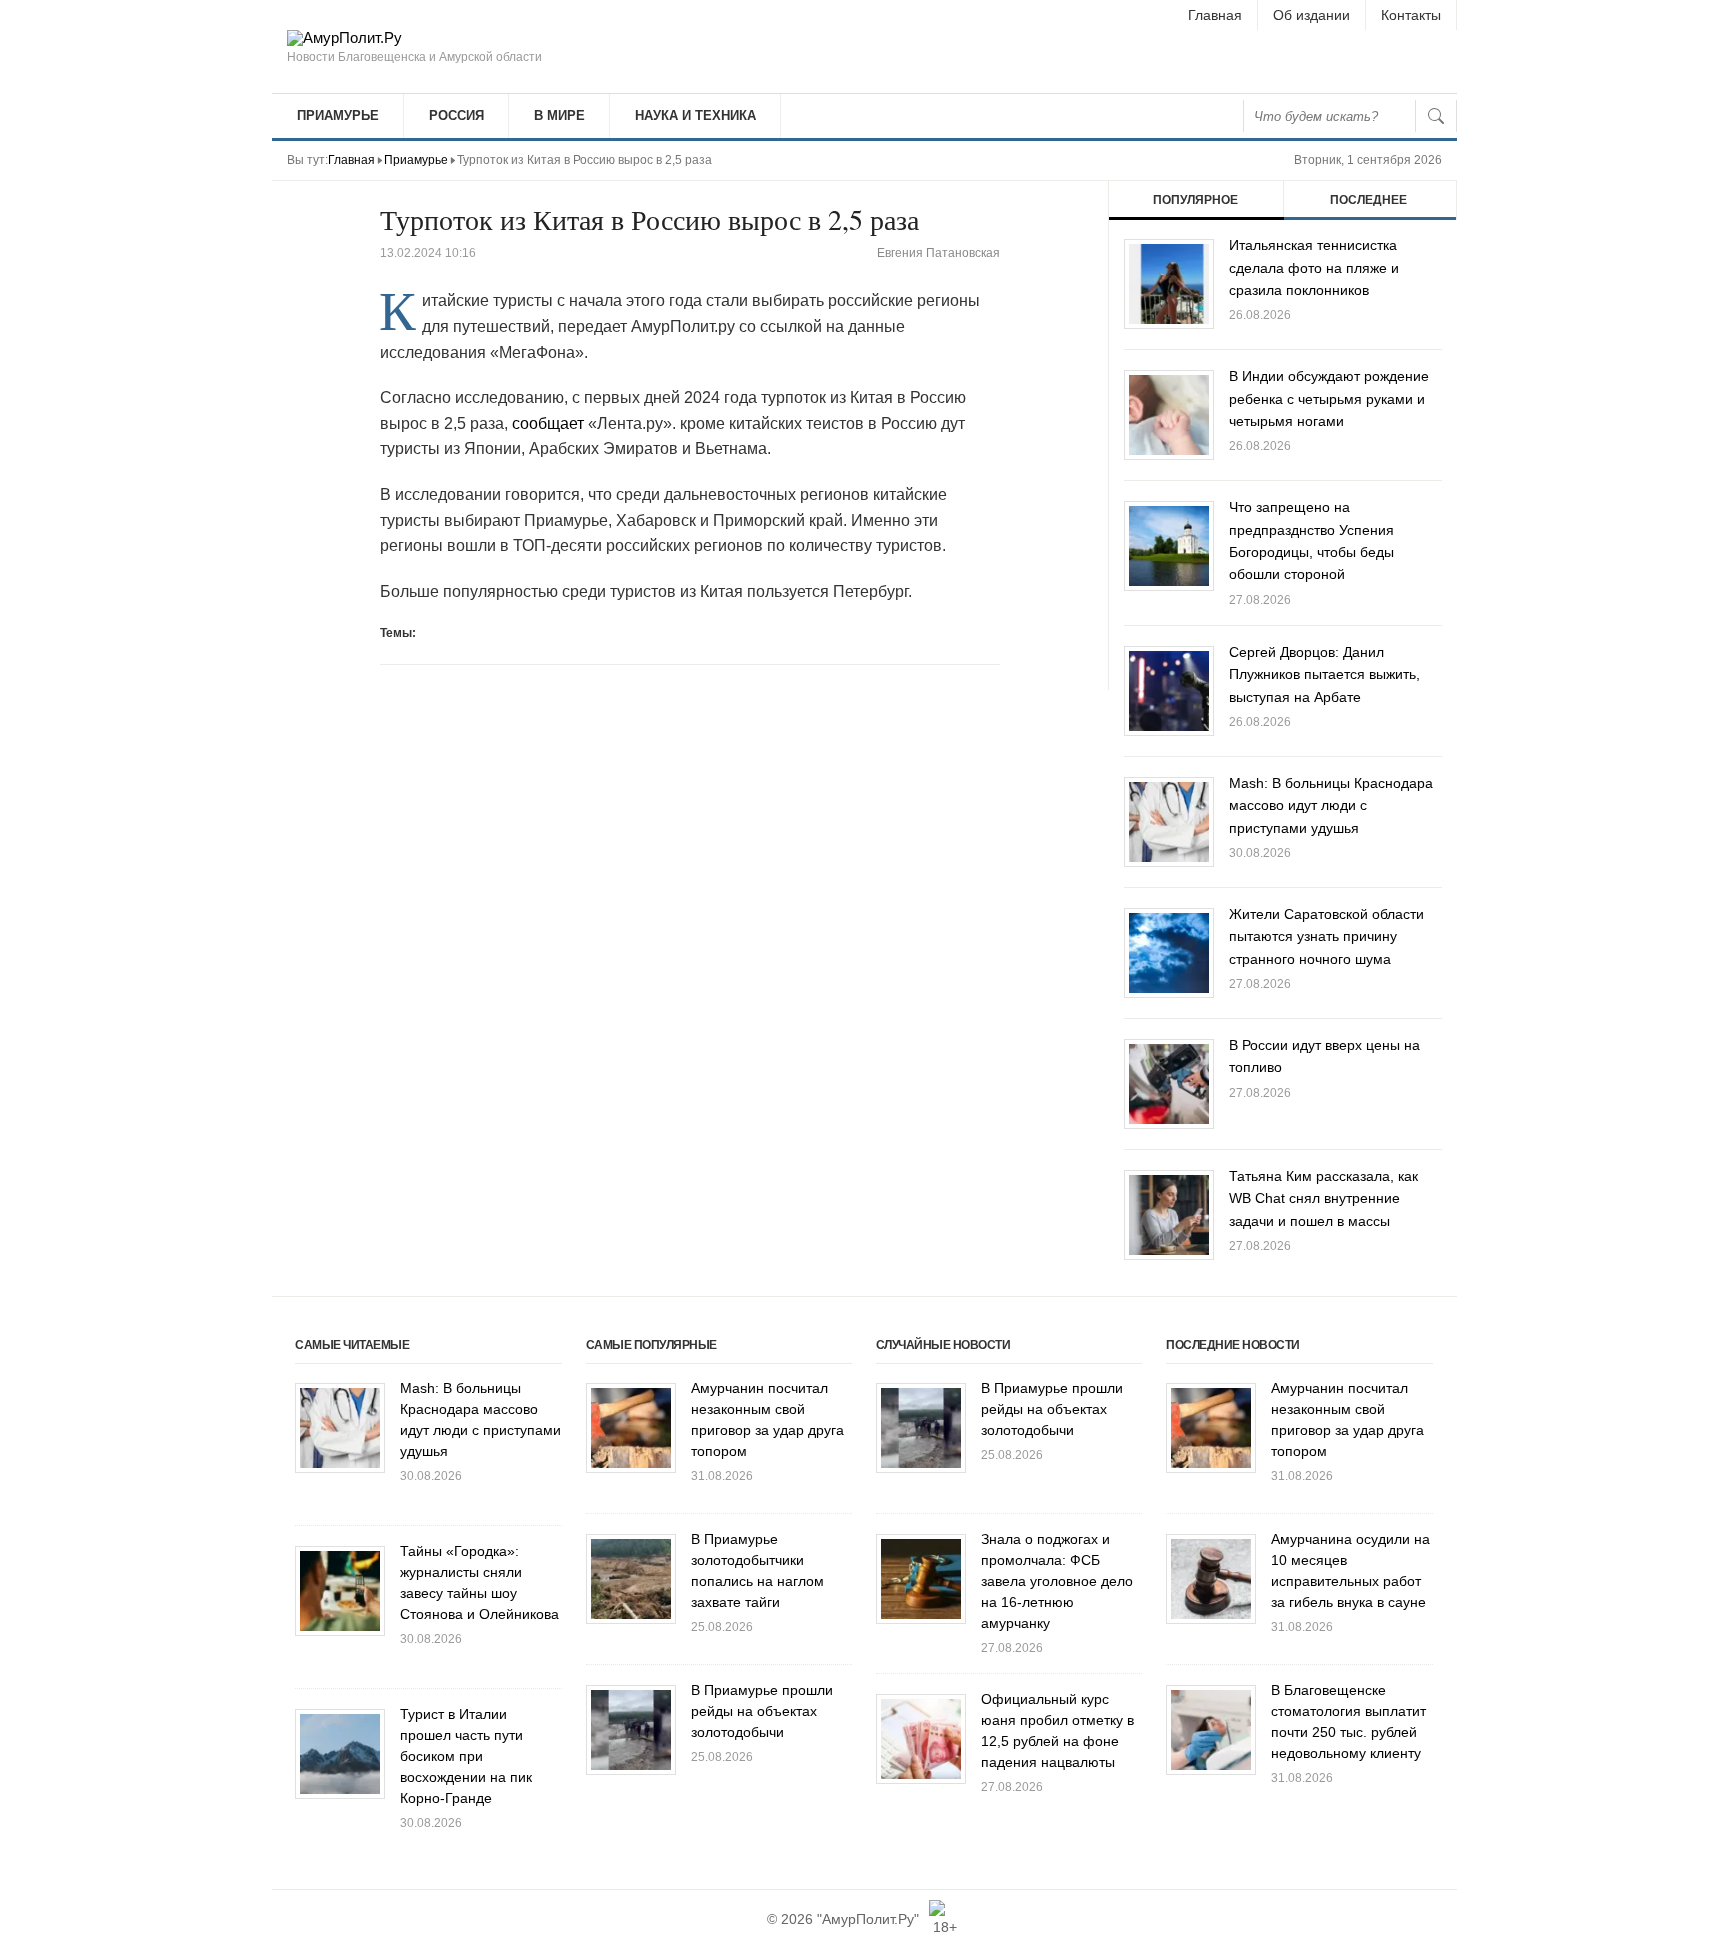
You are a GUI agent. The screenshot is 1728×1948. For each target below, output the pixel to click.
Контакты (1411, 15)
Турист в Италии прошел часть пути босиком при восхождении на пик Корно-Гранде (466, 1756)
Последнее (1368, 200)
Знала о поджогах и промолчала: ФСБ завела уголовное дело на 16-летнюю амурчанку (1057, 1581)
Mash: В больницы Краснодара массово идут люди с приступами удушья (1331, 805)
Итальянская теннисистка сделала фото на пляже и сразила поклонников (1314, 267)
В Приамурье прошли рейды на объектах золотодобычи (762, 1711)
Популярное (1195, 200)
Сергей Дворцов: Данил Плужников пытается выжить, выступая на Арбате (1324, 674)
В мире (559, 115)
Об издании (1311, 15)
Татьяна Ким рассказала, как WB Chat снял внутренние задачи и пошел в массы (1323, 1198)
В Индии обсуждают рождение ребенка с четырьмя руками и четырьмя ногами (1329, 398)
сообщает (548, 423)
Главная (1215, 15)
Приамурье (338, 115)
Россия (456, 115)
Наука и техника (695, 115)
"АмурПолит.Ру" (868, 1919)
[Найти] (1436, 116)
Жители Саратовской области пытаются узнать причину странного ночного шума (1326, 936)
